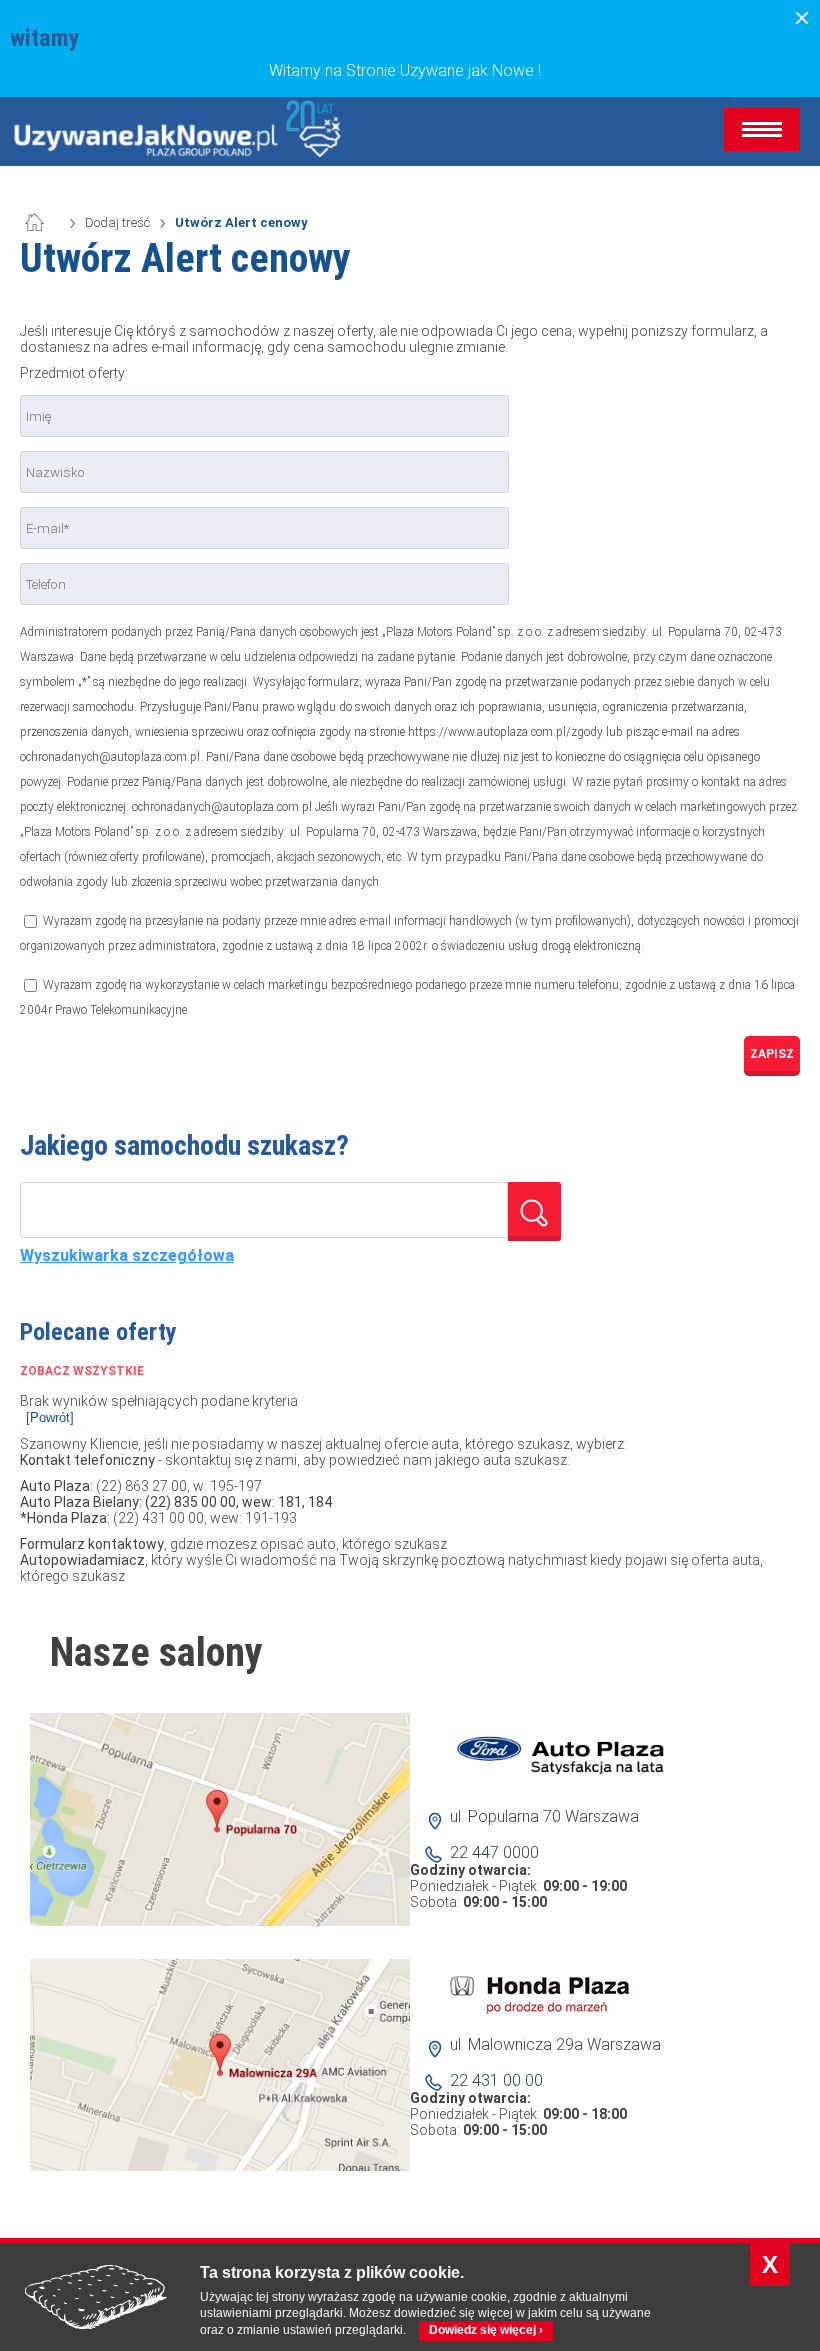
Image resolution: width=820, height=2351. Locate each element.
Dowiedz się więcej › (486, 2330)
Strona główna (45, 223)
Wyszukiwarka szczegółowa (127, 1256)
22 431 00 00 (496, 2080)
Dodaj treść (117, 222)
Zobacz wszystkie (82, 1371)
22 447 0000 (494, 1852)
